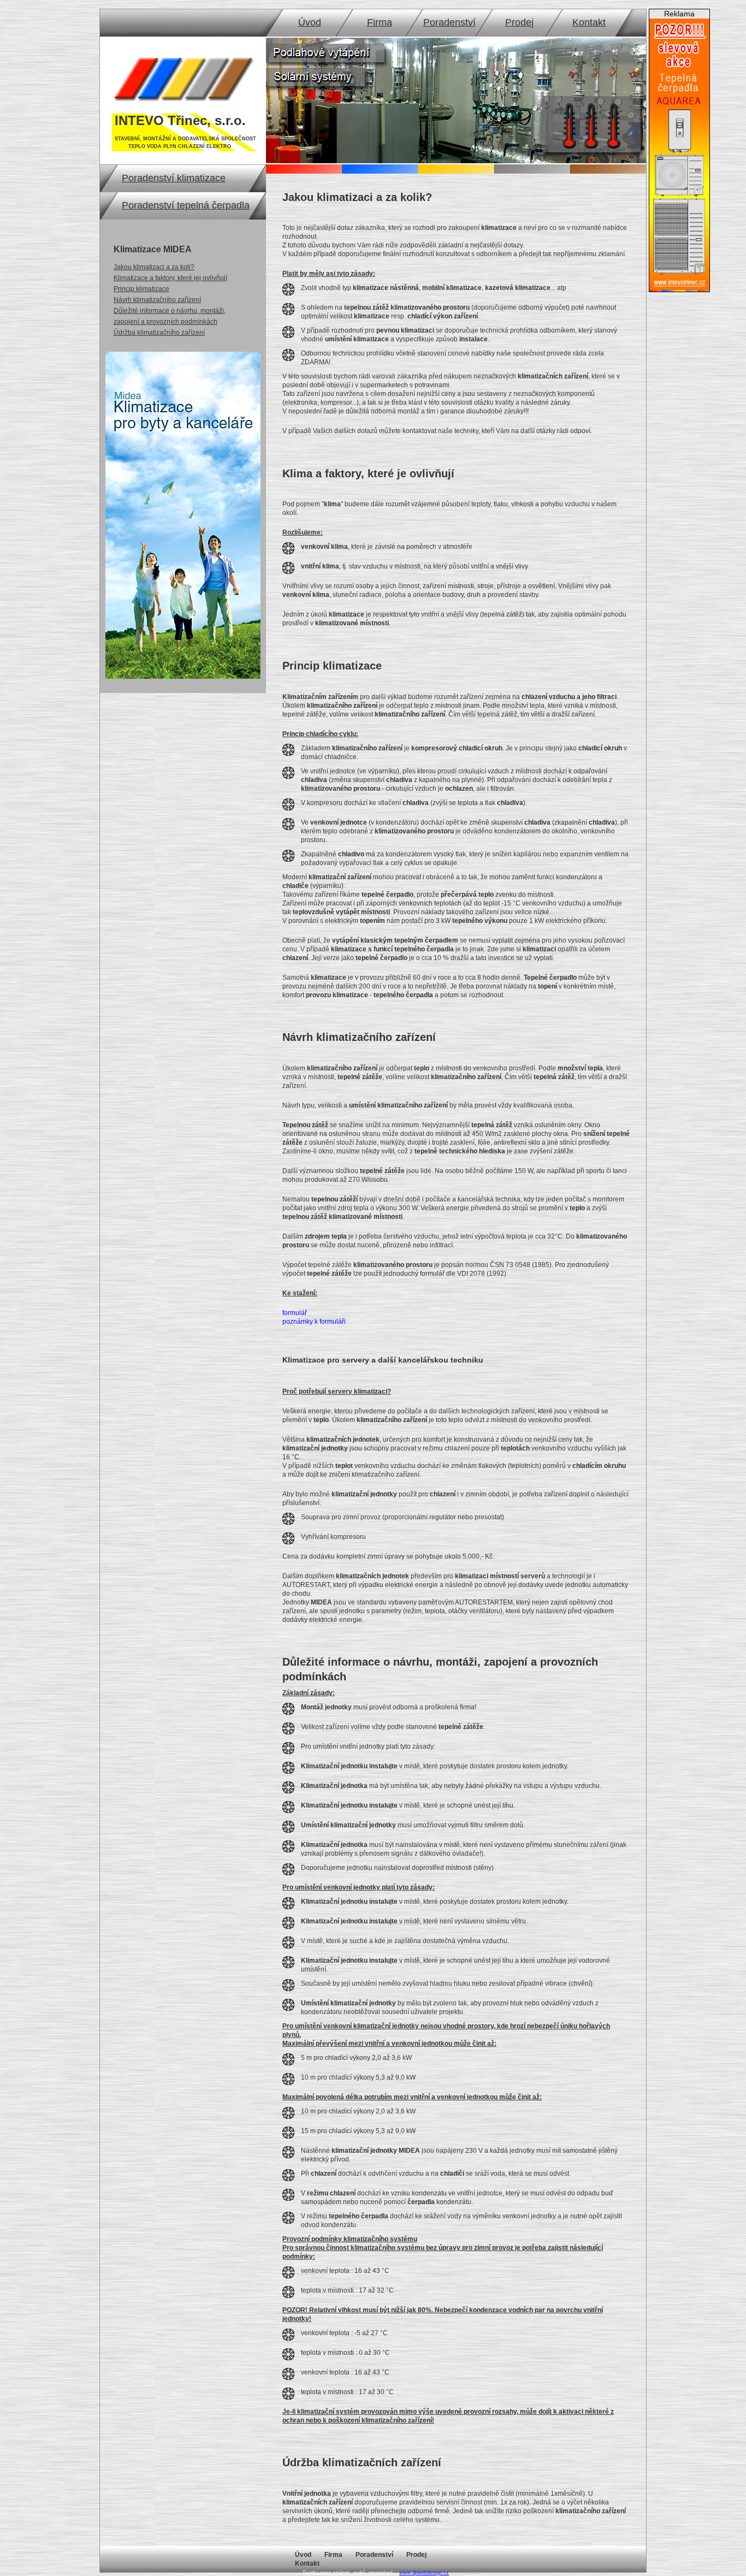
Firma (380, 22)
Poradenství (449, 22)
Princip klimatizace (141, 289)
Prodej (519, 22)
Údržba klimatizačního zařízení (159, 333)
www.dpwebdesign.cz (424, 2573)
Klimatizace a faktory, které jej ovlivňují (170, 278)
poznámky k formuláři (314, 1322)
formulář (295, 1313)
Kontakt (589, 22)
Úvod (310, 22)
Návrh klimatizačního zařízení (157, 300)
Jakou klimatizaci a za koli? (154, 267)
